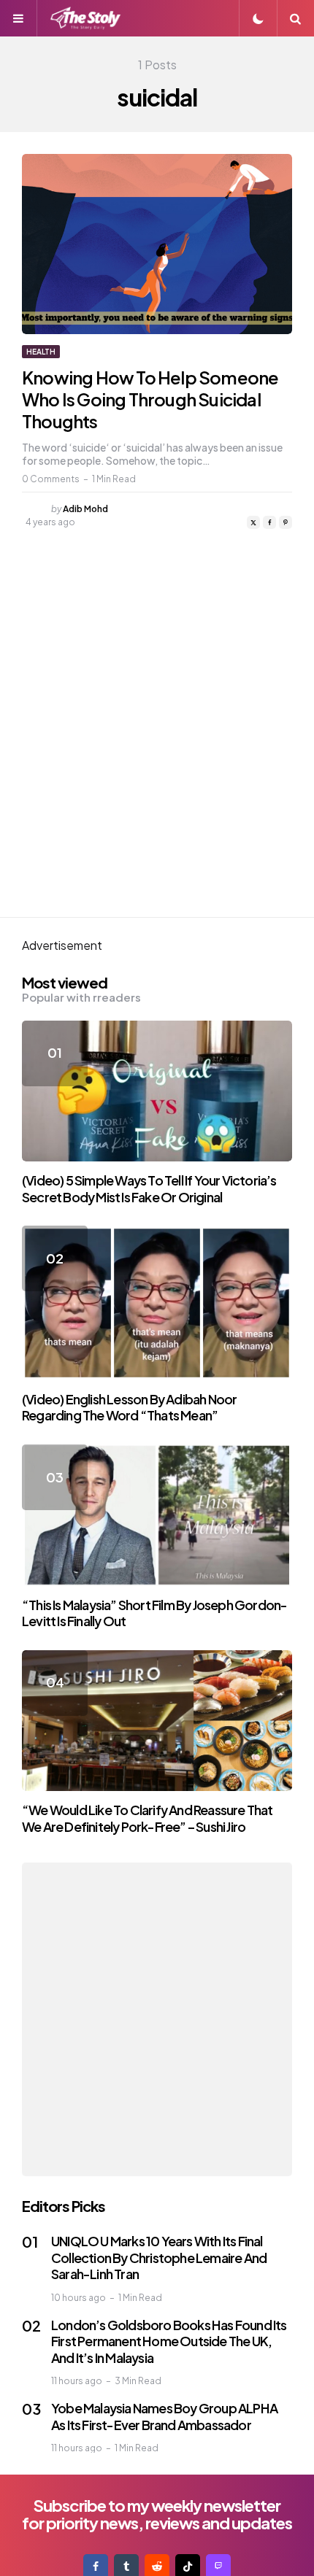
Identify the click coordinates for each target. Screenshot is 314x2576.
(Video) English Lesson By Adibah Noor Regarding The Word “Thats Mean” (129, 1407)
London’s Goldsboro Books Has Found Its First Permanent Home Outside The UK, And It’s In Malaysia (169, 2341)
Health (41, 352)
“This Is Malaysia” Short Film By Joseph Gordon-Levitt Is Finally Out (154, 1613)
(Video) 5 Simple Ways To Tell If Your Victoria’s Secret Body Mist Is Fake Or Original (149, 1188)
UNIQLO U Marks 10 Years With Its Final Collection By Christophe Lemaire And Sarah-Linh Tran (159, 2257)
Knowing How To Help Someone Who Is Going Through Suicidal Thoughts (150, 399)
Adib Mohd (85, 509)
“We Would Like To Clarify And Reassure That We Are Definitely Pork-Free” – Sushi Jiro (148, 1818)
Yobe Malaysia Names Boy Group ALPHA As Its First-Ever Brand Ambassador (164, 2416)
